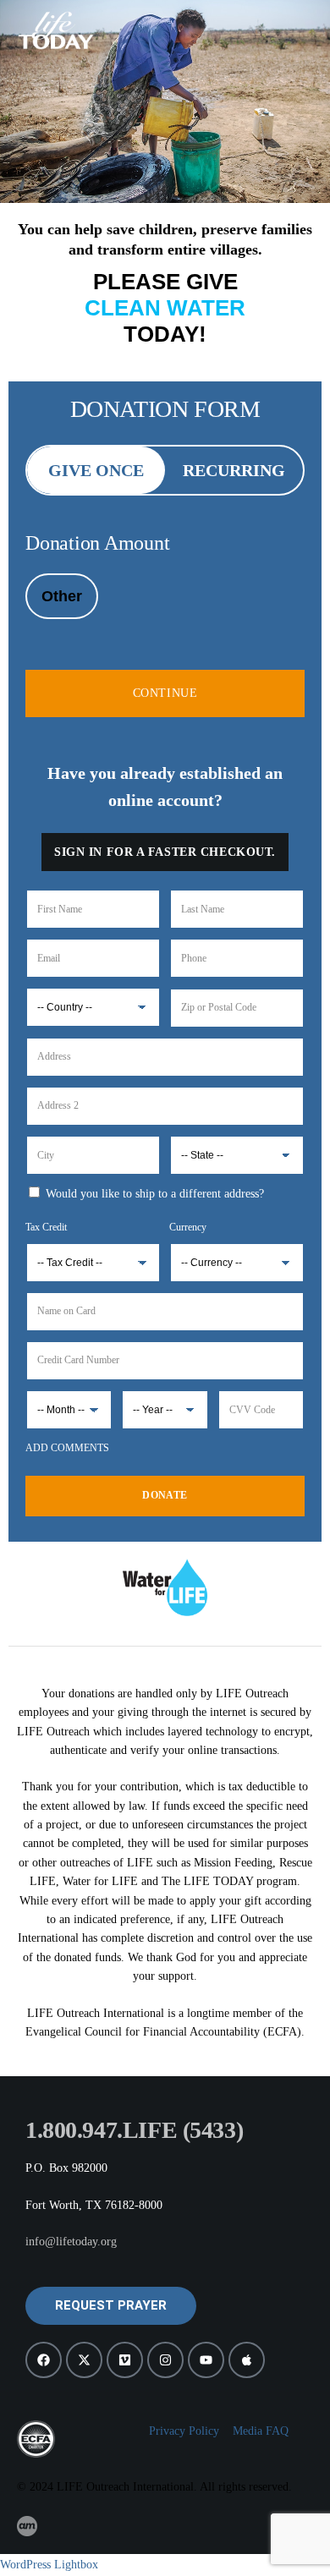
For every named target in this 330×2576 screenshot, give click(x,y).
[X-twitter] (84, 2360)
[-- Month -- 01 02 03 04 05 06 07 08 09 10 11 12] (69, 1410)
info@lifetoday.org (71, 2242)
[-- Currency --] (237, 1250)
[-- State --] (237, 1155)
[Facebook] (44, 2360)
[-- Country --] (93, 1007)
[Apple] (247, 2360)
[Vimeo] (125, 2360)
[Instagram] (165, 2360)
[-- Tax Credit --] (93, 1250)
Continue (165, 693)
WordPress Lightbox (49, 2565)
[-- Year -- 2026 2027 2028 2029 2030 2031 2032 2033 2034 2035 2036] (165, 1410)
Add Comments (67, 1448)
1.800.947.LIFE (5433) (134, 2130)
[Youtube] (206, 2360)
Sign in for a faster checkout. (165, 852)
